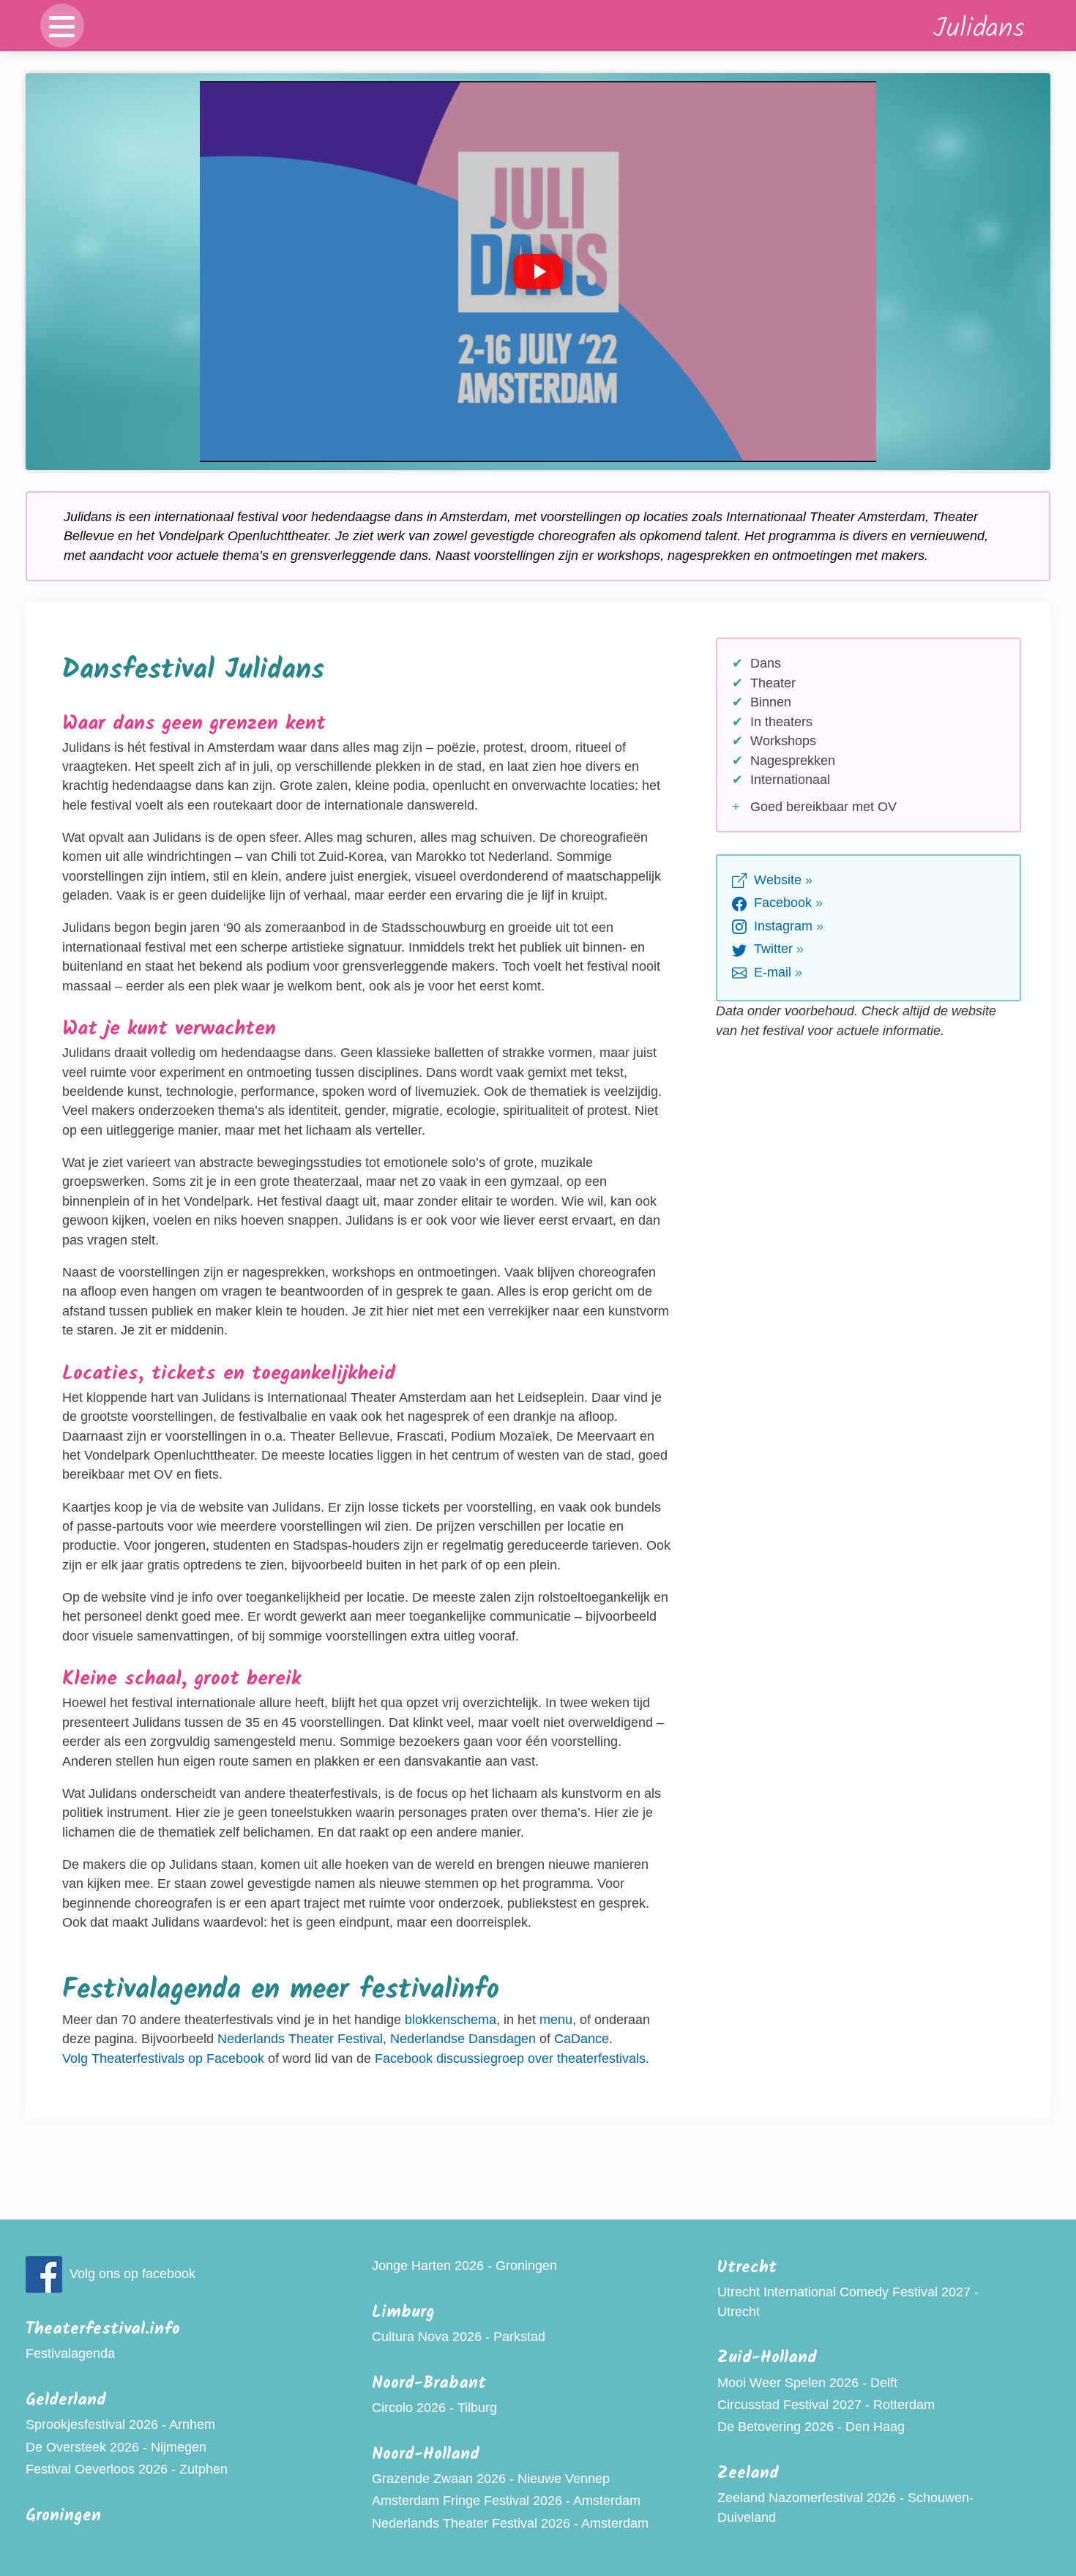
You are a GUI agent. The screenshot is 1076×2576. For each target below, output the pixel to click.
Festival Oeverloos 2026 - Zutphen (127, 2469)
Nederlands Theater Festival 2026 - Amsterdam (510, 2523)
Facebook (781, 903)
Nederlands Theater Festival (300, 2039)
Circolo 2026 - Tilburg (434, 2408)
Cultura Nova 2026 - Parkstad (459, 2337)
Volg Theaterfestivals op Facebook (163, 2058)
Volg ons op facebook (132, 2274)
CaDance (582, 2039)
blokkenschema (451, 2020)
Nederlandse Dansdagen (463, 2039)
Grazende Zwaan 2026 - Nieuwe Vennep (491, 2479)
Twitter (771, 949)
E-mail (771, 972)
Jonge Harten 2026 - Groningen (464, 2266)
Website (776, 880)
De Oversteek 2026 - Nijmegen (116, 2447)
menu (556, 2020)
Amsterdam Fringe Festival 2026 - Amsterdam (506, 2501)
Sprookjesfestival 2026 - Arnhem (120, 2424)
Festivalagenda (70, 2353)
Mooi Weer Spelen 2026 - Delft (807, 2383)
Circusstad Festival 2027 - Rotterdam (826, 2405)
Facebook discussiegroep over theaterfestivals (510, 2058)
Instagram (781, 926)
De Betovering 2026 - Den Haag (811, 2427)
